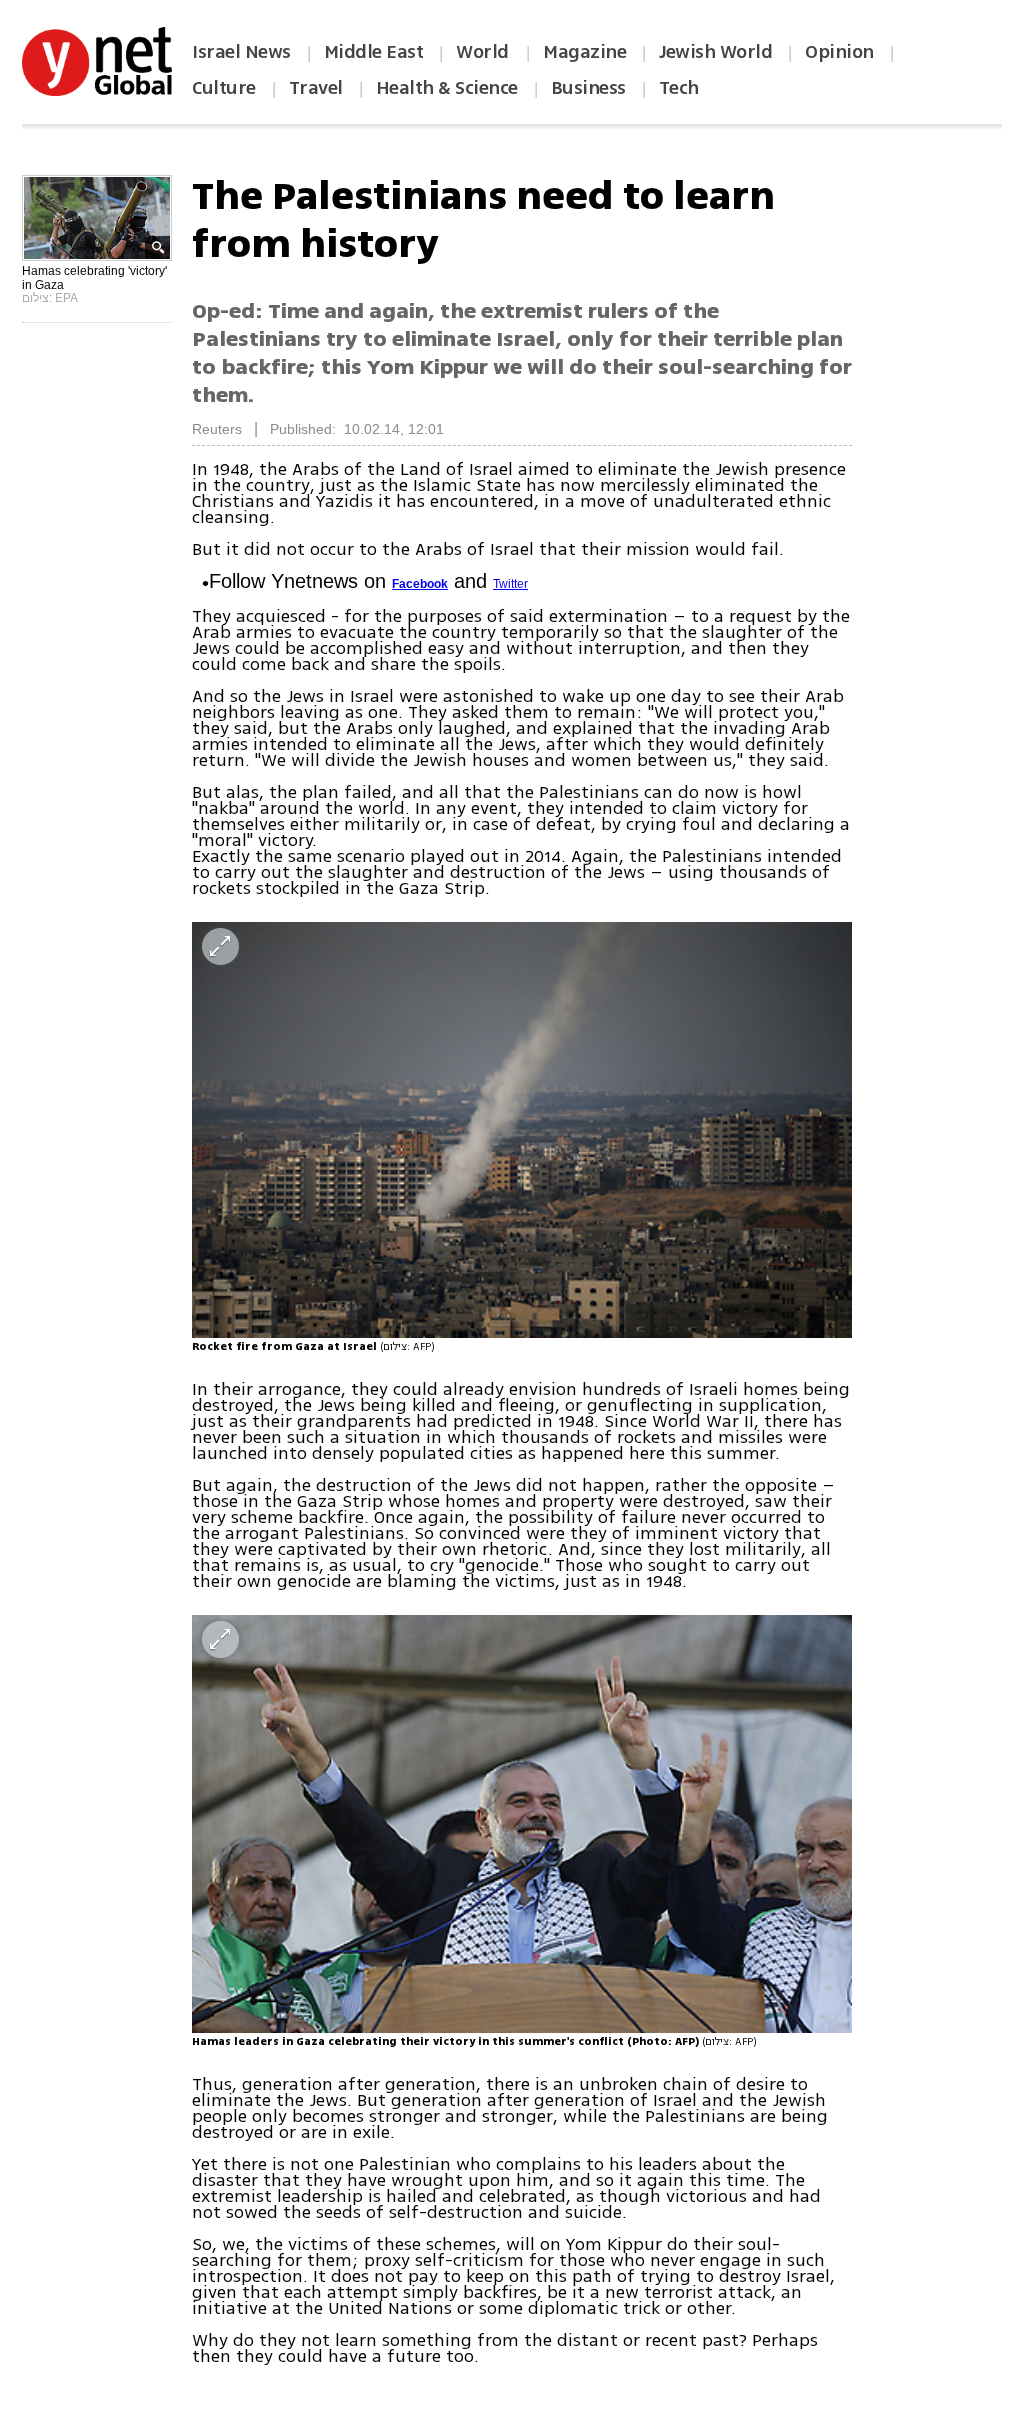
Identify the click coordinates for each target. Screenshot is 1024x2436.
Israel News (241, 52)
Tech (679, 88)
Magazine (584, 52)
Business (588, 88)
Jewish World (715, 52)
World (484, 52)
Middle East (374, 52)
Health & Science (447, 88)
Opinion (839, 52)
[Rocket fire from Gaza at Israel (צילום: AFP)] (522, 1130)
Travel (316, 88)
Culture (224, 88)
